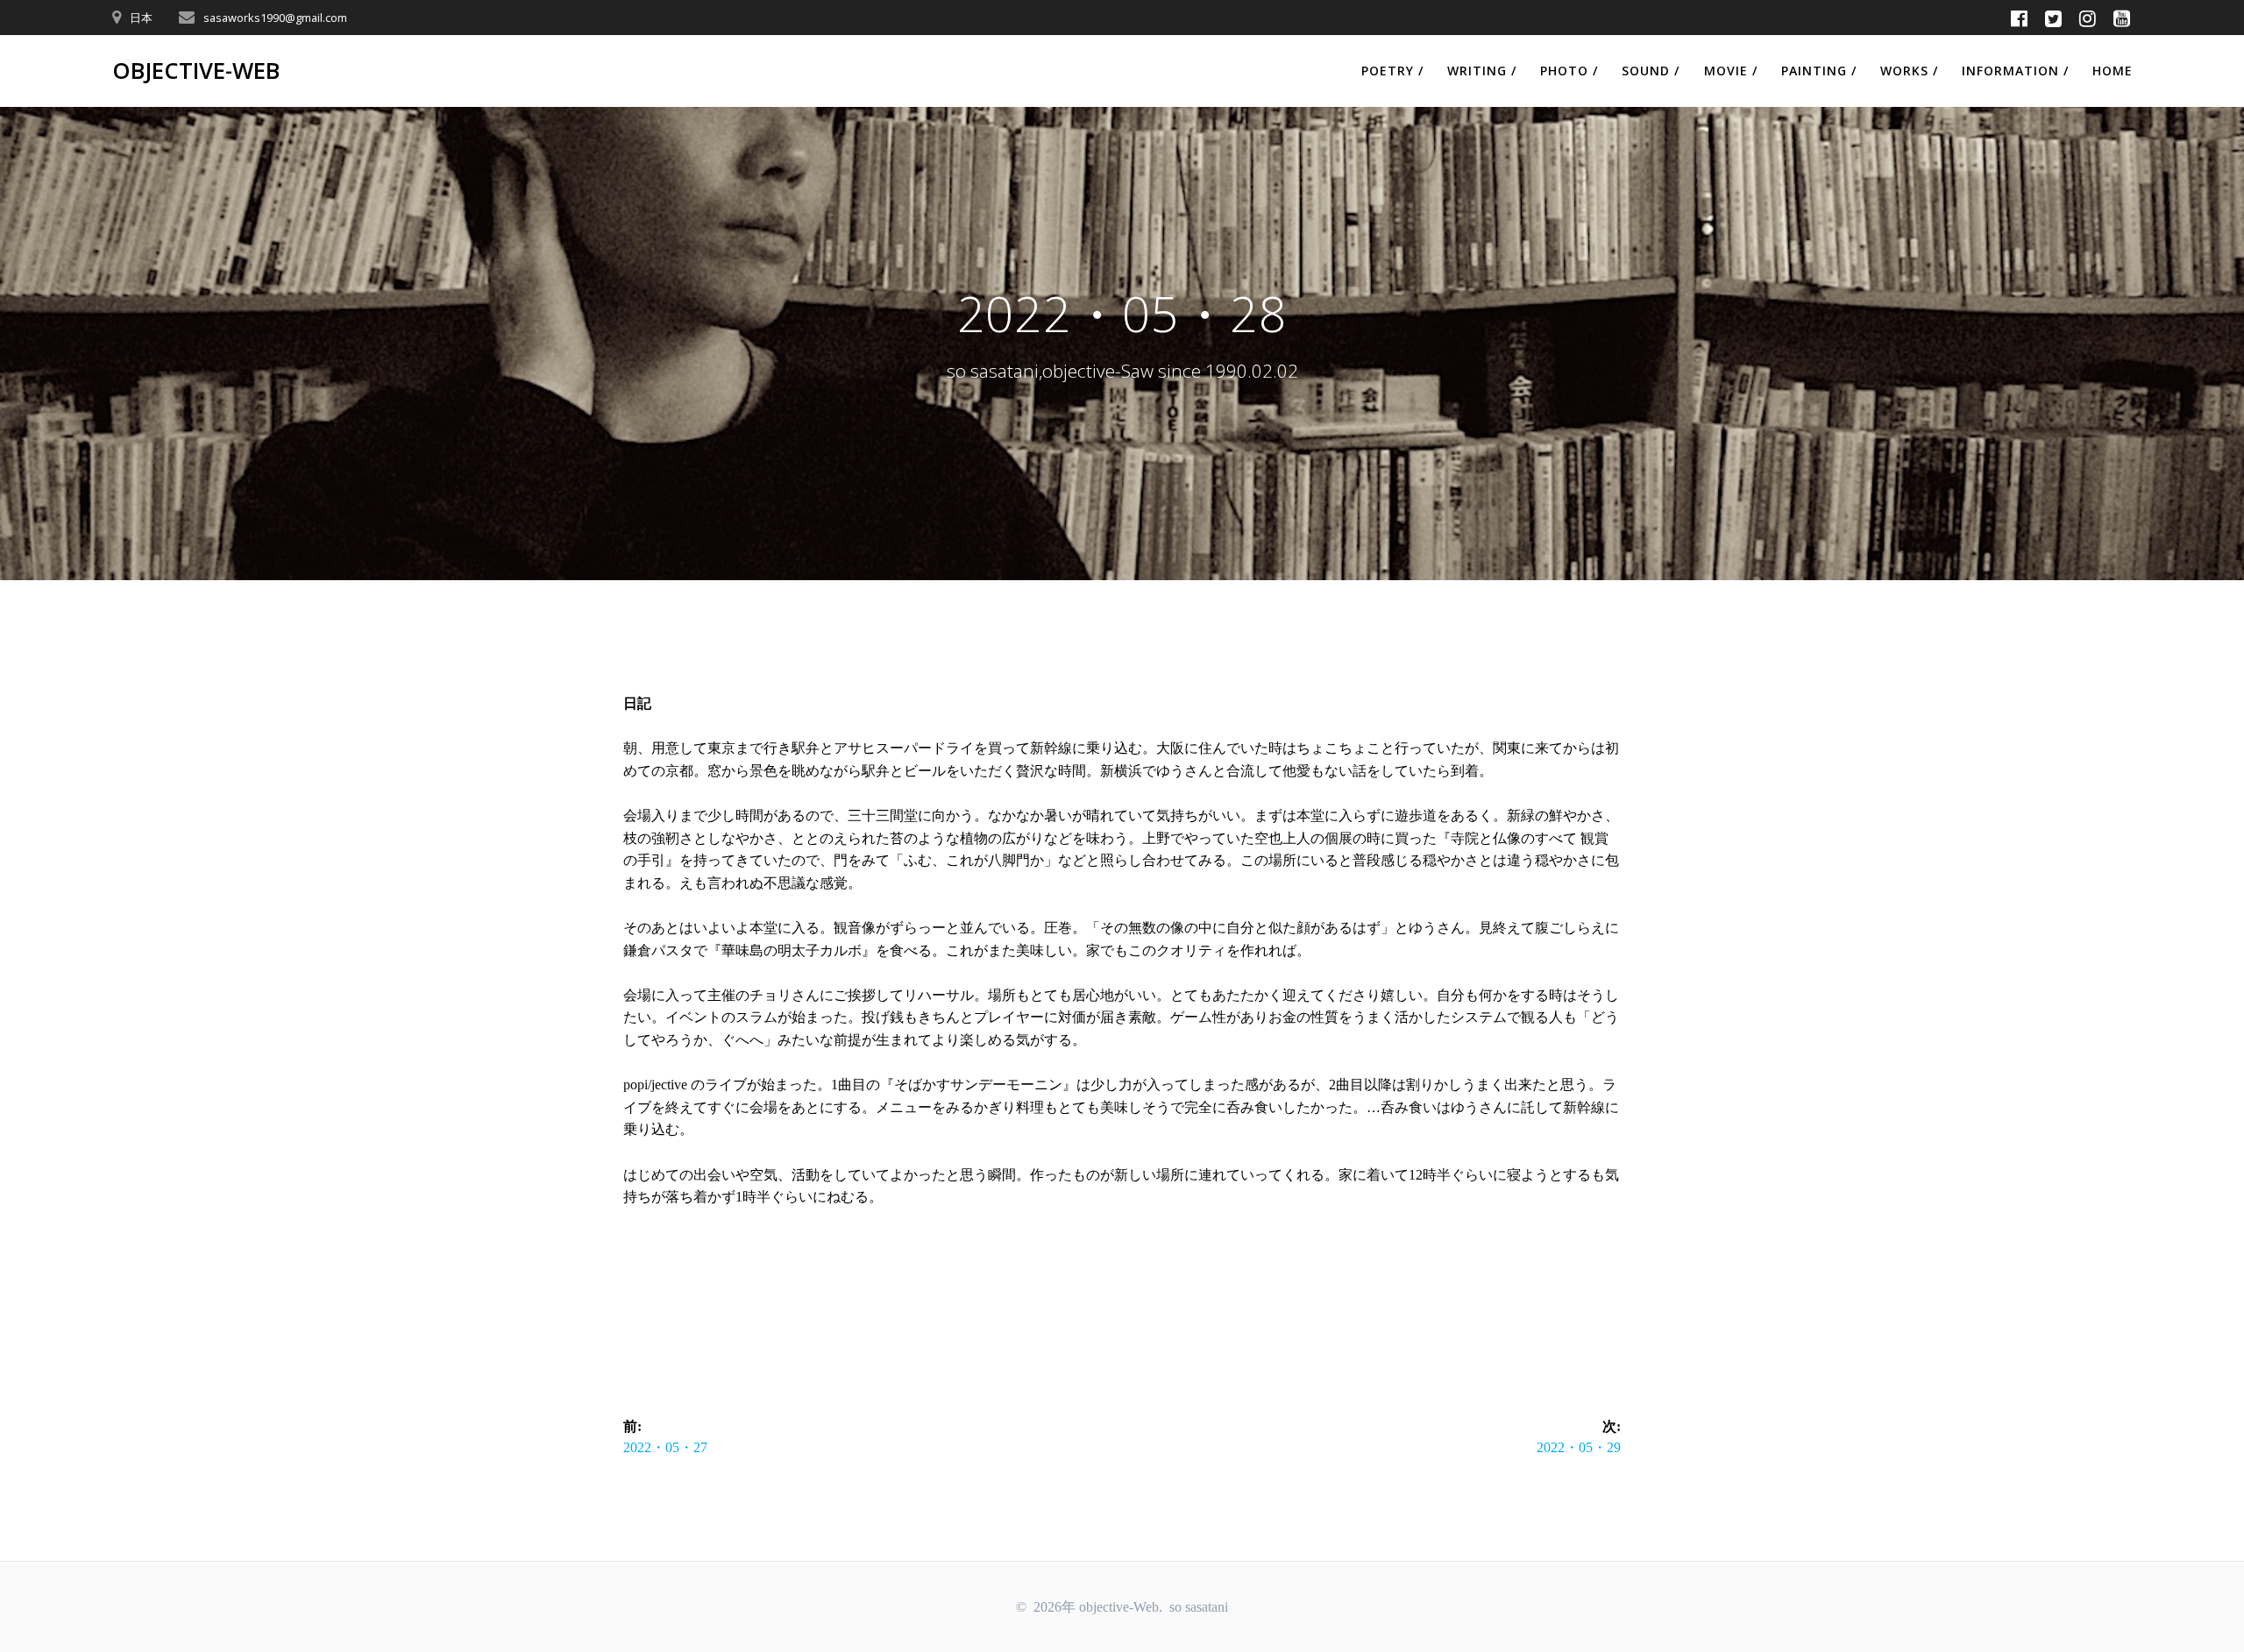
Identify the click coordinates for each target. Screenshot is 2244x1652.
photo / (1569, 71)
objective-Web (196, 71)
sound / (1651, 71)
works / (1909, 71)
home (2113, 71)
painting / (1819, 71)
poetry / (1392, 71)
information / (2015, 71)
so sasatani (1199, 1607)
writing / (1482, 71)
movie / (1731, 71)
